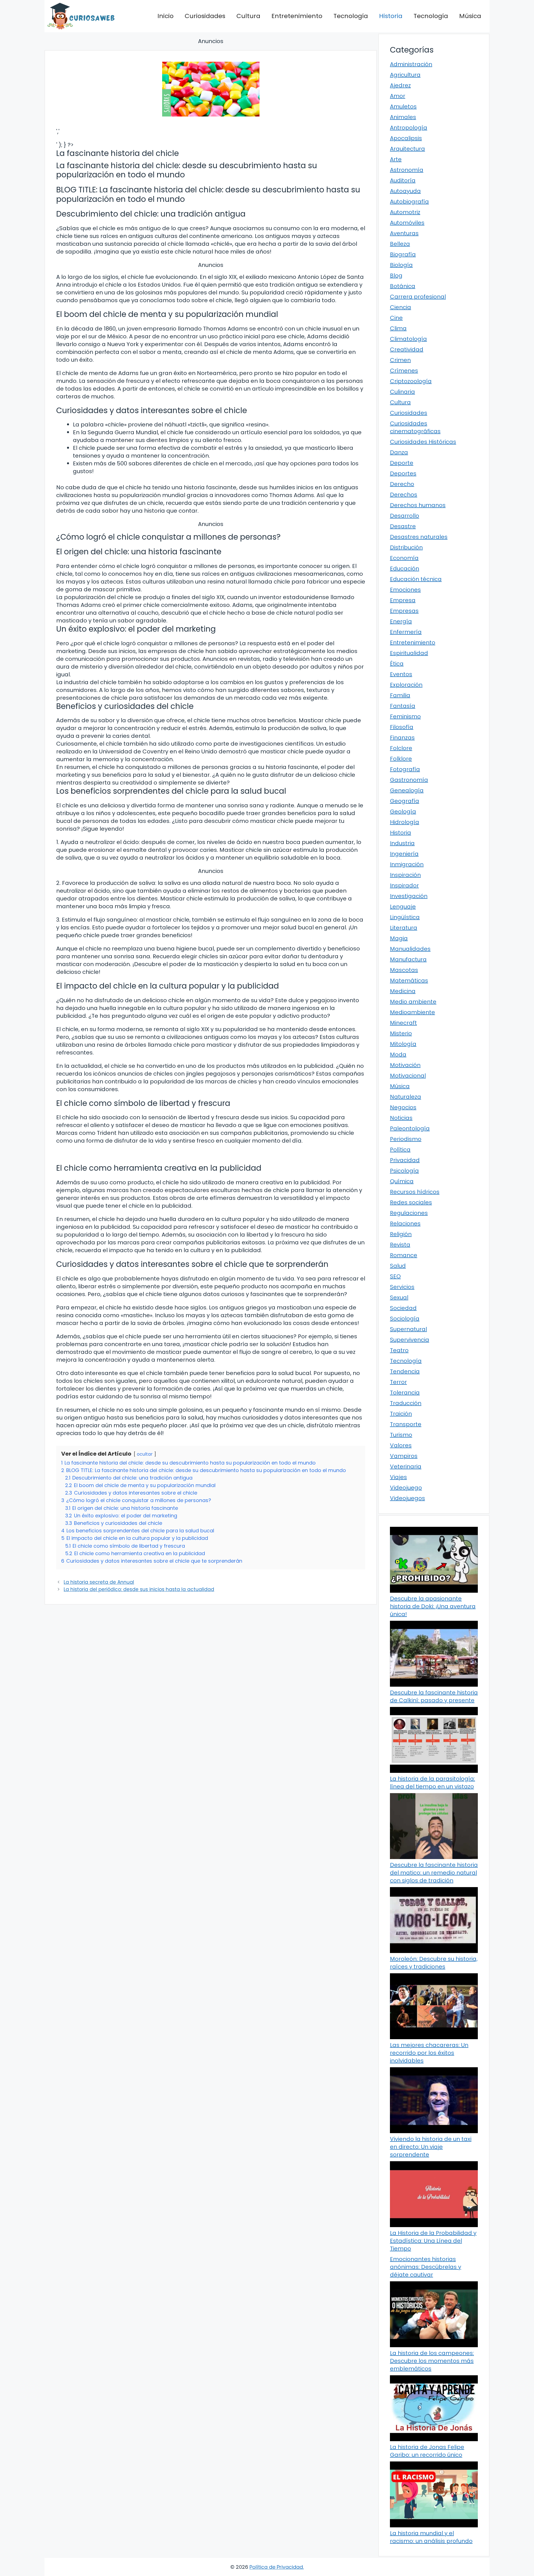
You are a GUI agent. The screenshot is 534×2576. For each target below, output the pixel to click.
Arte (396, 159)
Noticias (401, 1118)
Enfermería (406, 632)
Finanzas (402, 738)
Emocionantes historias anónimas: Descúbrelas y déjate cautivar (426, 2267)
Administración (411, 64)
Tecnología (351, 16)
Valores (401, 1445)
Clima (398, 328)
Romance (404, 1255)
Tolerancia (405, 1393)
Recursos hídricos (415, 1192)
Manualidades (410, 949)
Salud (398, 1266)
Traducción (406, 1403)
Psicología (404, 1171)
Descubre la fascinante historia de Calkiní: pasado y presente (434, 1696)
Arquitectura (407, 149)
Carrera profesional (418, 297)
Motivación (405, 1065)
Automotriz (405, 212)
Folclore (401, 748)
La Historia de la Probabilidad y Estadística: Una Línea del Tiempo (433, 2241)
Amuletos (403, 106)
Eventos (401, 674)
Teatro (399, 1350)
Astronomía (407, 170)
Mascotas (404, 970)
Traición (401, 1414)
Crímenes (404, 371)
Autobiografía (409, 202)
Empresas (404, 611)
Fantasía (403, 706)
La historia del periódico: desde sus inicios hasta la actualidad (139, 1589)
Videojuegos (407, 1498)
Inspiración (405, 875)
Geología (403, 811)
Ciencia (400, 307)
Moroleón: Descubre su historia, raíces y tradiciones (434, 1963)
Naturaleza (406, 1097)
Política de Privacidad (276, 2567)
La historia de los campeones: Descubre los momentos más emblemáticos (432, 2361)
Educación (405, 569)
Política (400, 1150)
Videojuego (406, 1488)
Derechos (404, 495)
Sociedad (403, 1308)
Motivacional (408, 1076)
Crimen (400, 360)
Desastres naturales (419, 537)
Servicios (402, 1287)
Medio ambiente (413, 1002)
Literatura (404, 928)
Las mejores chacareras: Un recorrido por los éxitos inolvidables (429, 2053)
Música (470, 16)
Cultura (248, 16)
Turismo (401, 1435)
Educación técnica (416, 579)
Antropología (409, 128)
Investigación (409, 896)
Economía (404, 558)
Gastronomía (409, 780)
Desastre (403, 526)
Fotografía (405, 769)
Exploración (406, 685)
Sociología (405, 1319)
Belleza (400, 244)
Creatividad (407, 349)
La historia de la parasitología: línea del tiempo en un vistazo (432, 1783)
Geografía (405, 801)
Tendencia (405, 1371)
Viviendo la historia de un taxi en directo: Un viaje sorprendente (431, 2147)
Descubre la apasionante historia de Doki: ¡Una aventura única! (433, 1606)
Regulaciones (409, 1213)
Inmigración (407, 864)
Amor (398, 96)
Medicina (403, 991)
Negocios (403, 1107)
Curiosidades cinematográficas (415, 427)
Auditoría (403, 180)
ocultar (145, 1454)
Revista (400, 1245)
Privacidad (405, 1160)
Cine (396, 318)
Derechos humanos (418, 505)
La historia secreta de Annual (99, 1582)
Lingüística (405, 917)
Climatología (408, 339)
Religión (401, 1234)
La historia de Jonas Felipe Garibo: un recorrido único (427, 2451)
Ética (397, 664)
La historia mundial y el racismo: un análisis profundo (431, 2537)
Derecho (402, 484)
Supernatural (408, 1329)
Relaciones (405, 1224)
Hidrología (405, 822)
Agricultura (405, 75)
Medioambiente (412, 1012)
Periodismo (406, 1139)
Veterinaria (406, 1466)
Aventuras (404, 233)
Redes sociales (411, 1202)
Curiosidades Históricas (423, 442)
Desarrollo (405, 516)
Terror (398, 1382)
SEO (395, 1276)
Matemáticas (409, 981)
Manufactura (408, 959)
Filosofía (402, 727)
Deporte (402, 463)
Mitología (403, 1044)
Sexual (399, 1297)
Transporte (406, 1424)
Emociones (405, 590)
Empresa (403, 600)
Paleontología (410, 1128)
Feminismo (405, 716)
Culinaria (402, 392)
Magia (399, 938)
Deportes (403, 473)
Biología (401, 265)
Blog (396, 276)
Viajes (398, 1477)
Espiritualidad (409, 653)
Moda (398, 1054)
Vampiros (404, 1456)
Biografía (403, 254)
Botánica (403, 286)
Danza (399, 452)
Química (402, 1181)
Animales (403, 117)
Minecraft (403, 1023)
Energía (401, 621)
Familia (400, 695)
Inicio (165, 16)
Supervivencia (410, 1340)
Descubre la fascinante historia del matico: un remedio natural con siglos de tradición (434, 1873)
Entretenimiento (297, 16)
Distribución (406, 547)
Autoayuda (405, 191)
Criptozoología (411, 381)
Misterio (401, 1033)
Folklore (401, 759)
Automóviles (407, 223)
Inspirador (404, 885)
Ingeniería (404, 854)
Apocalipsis (406, 138)
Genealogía (407, 790)
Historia (391, 16)
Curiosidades (205, 16)
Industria (402, 843)
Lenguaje (403, 907)
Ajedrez (400, 85)
